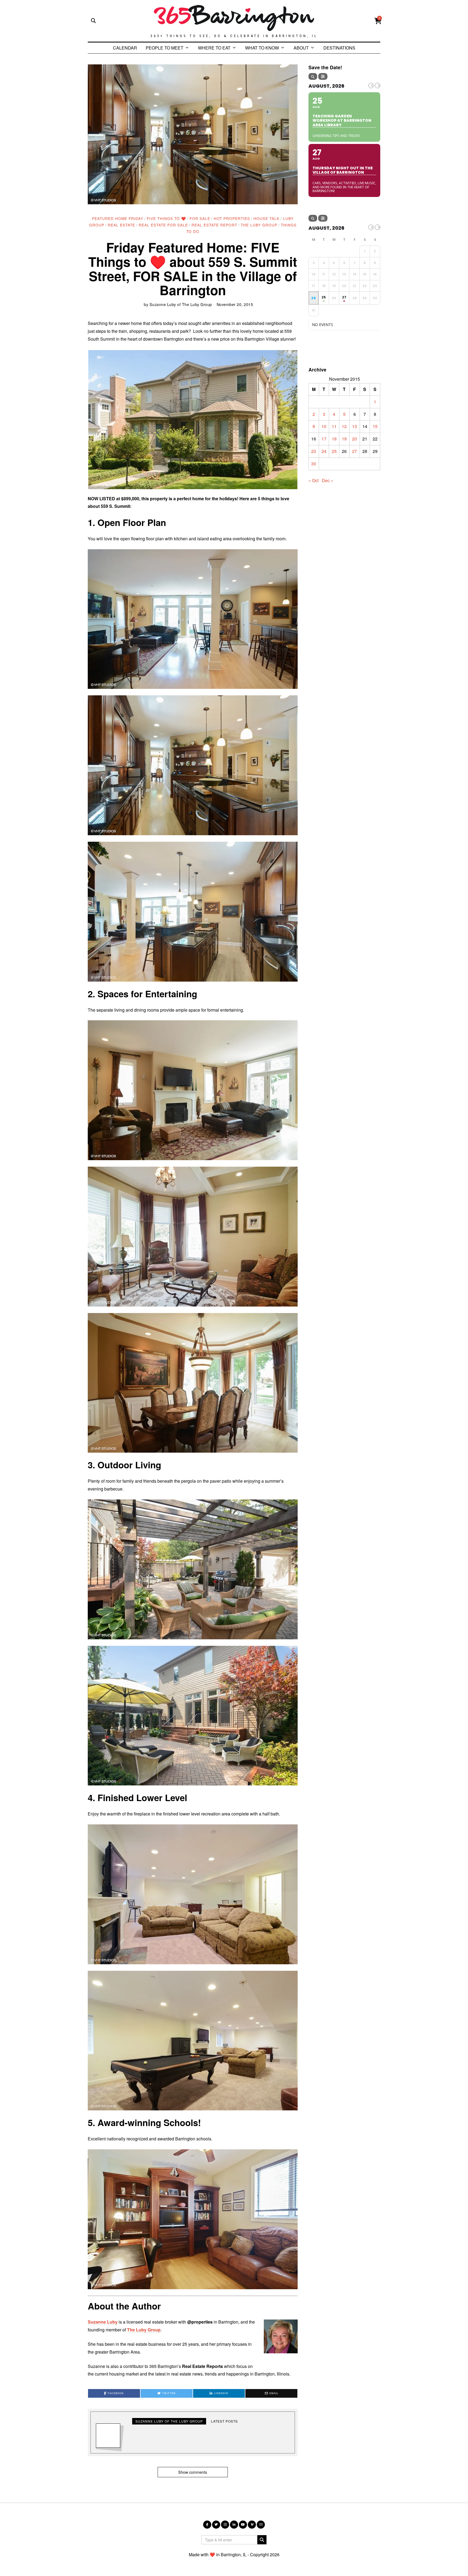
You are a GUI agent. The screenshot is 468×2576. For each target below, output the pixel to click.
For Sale (200, 218)
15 (375, 426)
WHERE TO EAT (214, 48)
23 (314, 451)
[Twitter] (216, 2525)
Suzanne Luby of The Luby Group (181, 304)
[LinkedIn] (234, 2525)
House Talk (266, 218)
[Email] (261, 2525)
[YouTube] (243, 2525)
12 (344, 426)
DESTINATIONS (339, 48)
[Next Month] (378, 85)
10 (324, 426)
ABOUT (301, 48)
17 (324, 439)
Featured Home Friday (118, 218)
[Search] (313, 76)
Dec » (327, 480)
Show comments (193, 2472)
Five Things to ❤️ (166, 218)
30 (314, 464)
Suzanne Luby (103, 2322)
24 (324, 451)
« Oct (313, 480)
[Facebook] (207, 2525)
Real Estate (121, 225)
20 (355, 439)
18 (334, 439)
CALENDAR (125, 48)
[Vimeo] (252, 2525)
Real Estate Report (214, 225)
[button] (193, 420)
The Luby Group (259, 225)
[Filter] (323, 76)
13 (355, 426)
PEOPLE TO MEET (165, 48)
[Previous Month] (371, 85)
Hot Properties (232, 218)
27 (355, 451)
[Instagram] (225, 2525)
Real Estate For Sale (163, 225)
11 (334, 426)
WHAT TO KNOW (262, 48)
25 (334, 451)
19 (344, 439)
